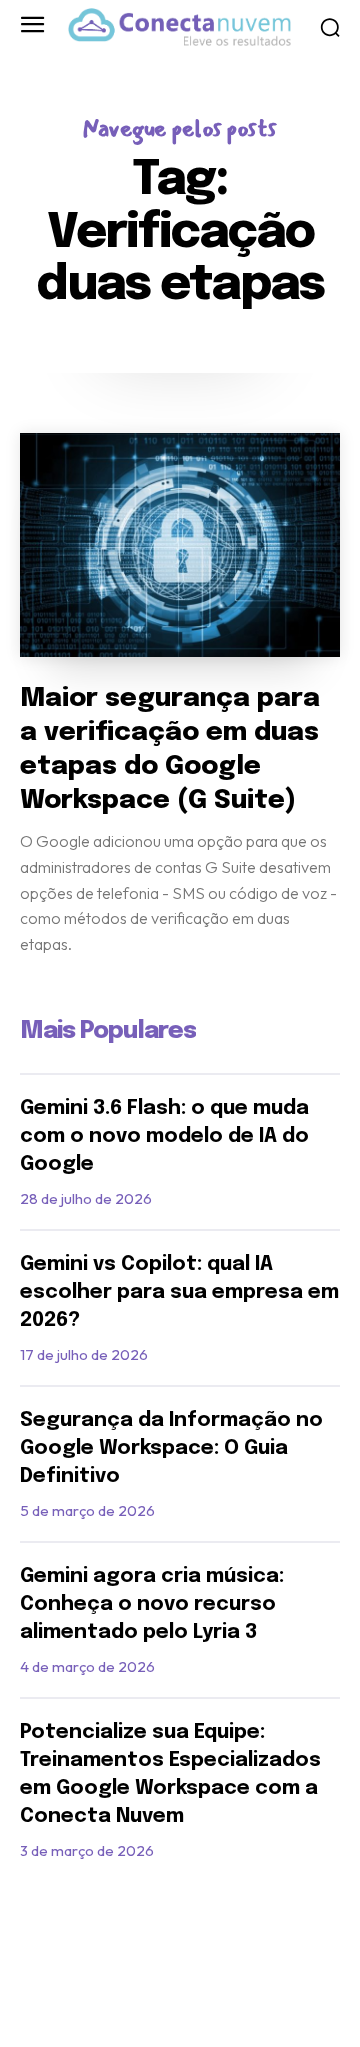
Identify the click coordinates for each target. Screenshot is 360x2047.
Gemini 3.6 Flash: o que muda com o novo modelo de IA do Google (164, 1136)
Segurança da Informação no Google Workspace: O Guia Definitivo (171, 1448)
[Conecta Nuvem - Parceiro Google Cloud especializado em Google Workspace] (179, 26)
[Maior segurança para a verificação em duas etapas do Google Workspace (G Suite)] (180, 545)
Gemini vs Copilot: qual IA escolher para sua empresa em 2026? (179, 1292)
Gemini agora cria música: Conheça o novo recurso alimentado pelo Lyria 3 (152, 1604)
